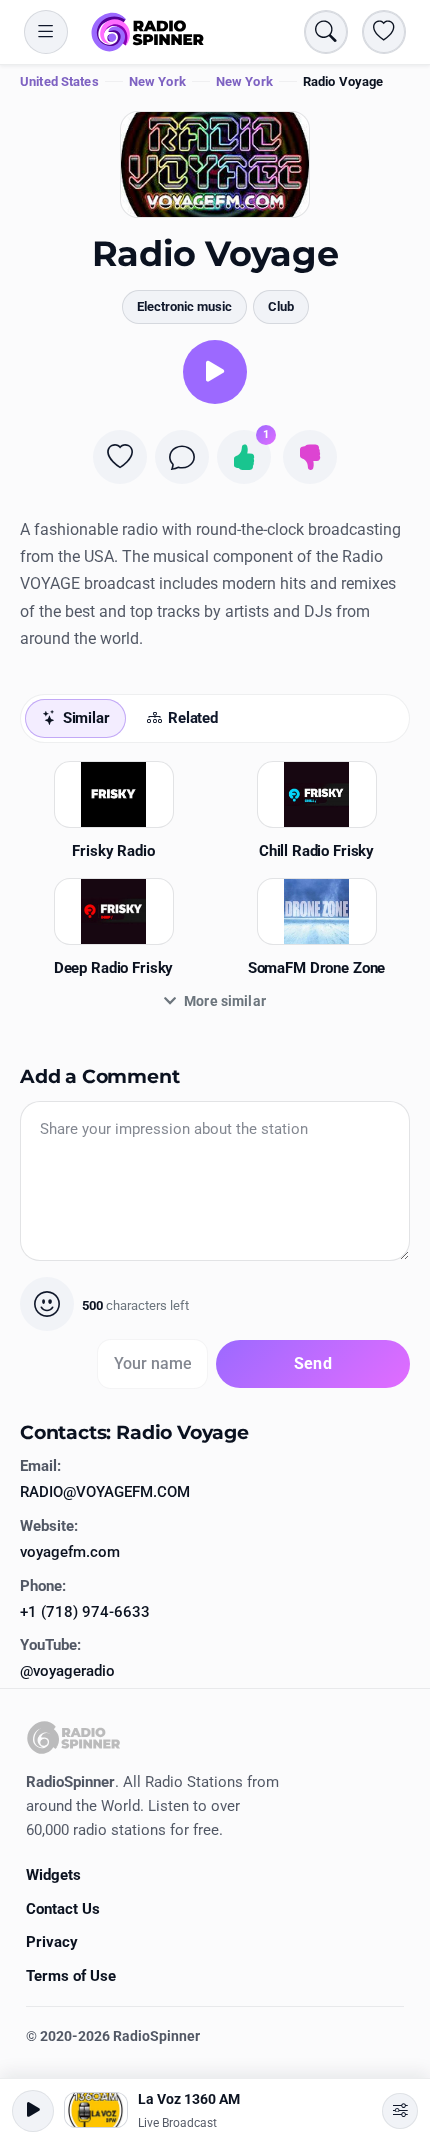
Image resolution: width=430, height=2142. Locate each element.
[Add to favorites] (120, 457)
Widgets (53, 1875)
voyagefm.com (70, 1552)
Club (281, 306)
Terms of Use (71, 1976)
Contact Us (63, 1909)
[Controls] (400, 2111)
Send (313, 1363)
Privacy (52, 1942)
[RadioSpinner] (148, 32)
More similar (225, 1001)
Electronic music (184, 306)
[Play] (215, 372)
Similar (86, 718)
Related (193, 718)
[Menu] (46, 32)
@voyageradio (67, 1671)
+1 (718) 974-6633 (85, 1612)
